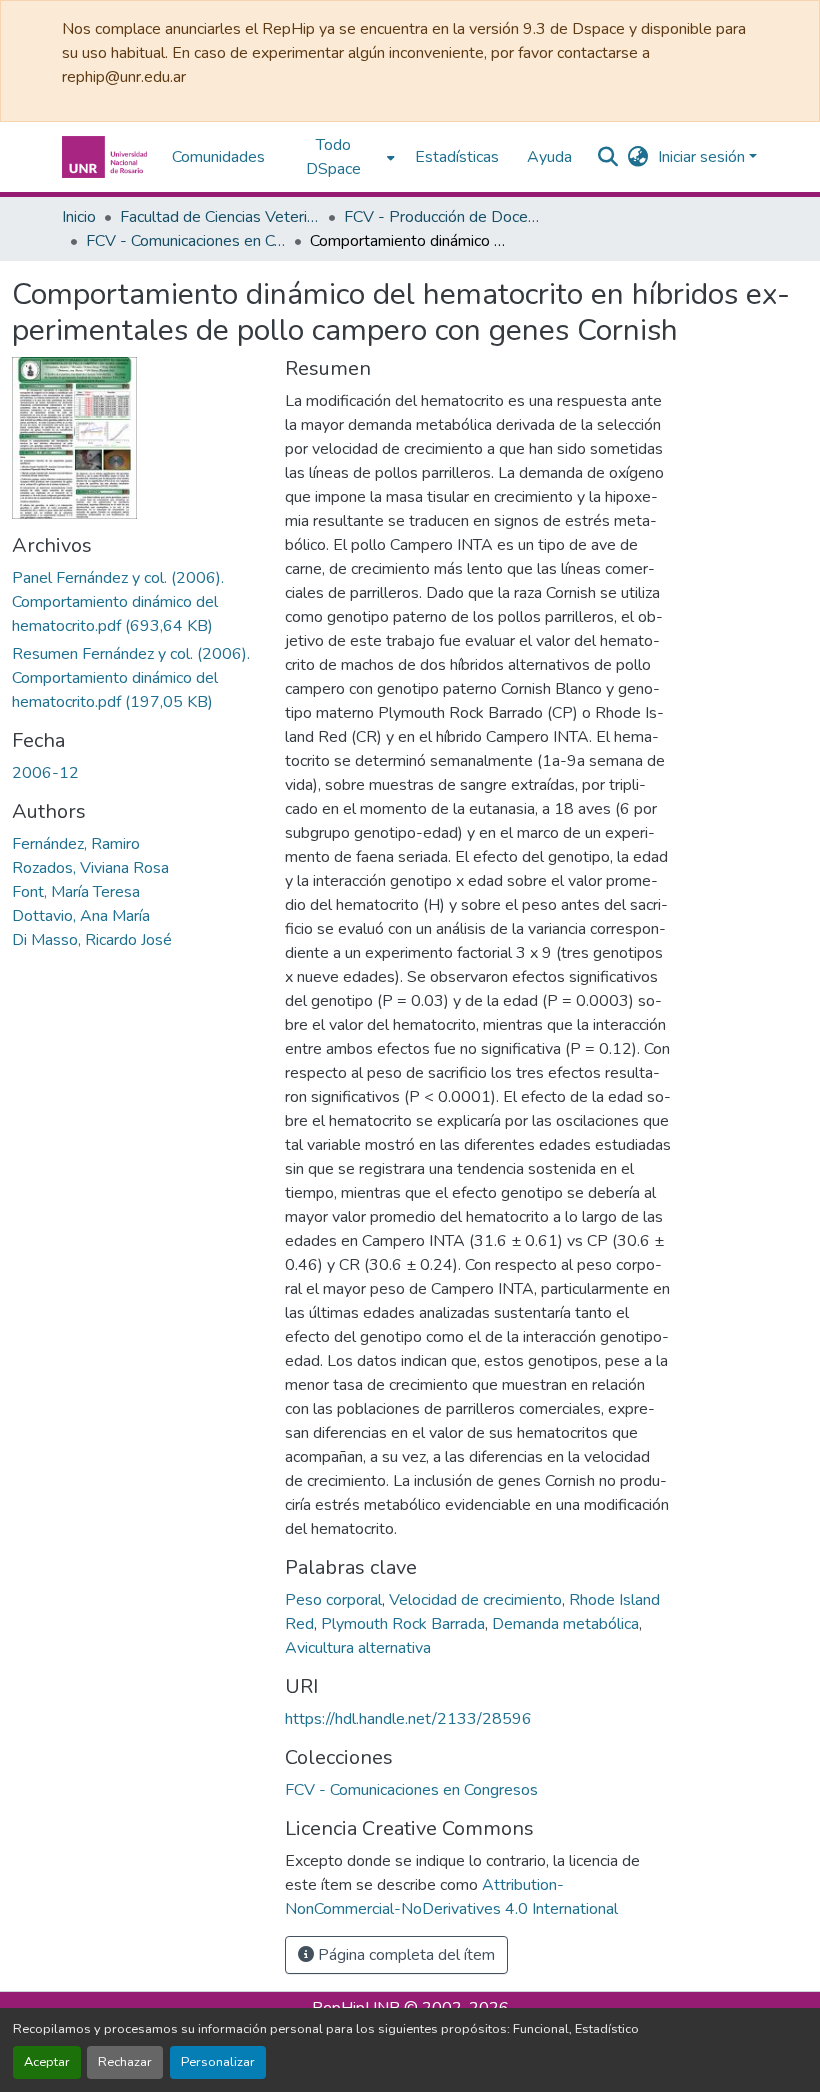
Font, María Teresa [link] (76, 892)
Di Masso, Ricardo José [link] (92, 940)
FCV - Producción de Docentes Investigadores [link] (444, 217)
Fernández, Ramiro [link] (76, 844)
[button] (107, 157)
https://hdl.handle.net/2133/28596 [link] (408, 1719)
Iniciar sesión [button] (703, 157)
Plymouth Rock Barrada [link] (403, 1624)
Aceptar (47, 2062)
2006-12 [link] (45, 773)
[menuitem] (340, 157)
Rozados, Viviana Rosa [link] (90, 868)
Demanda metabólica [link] (565, 1624)
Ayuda (549, 157)
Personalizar (218, 2062)
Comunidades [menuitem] (218, 157)
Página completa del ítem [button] (404, 1955)
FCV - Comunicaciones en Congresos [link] (186, 241)
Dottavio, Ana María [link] (81, 916)
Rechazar (125, 2062)
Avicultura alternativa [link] (358, 1648)
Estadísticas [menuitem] (457, 157)
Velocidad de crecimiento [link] (475, 1600)
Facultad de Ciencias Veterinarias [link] (220, 217)
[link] (136, 602)
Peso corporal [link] (333, 1600)
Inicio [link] (79, 217)
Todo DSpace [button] (333, 157)
